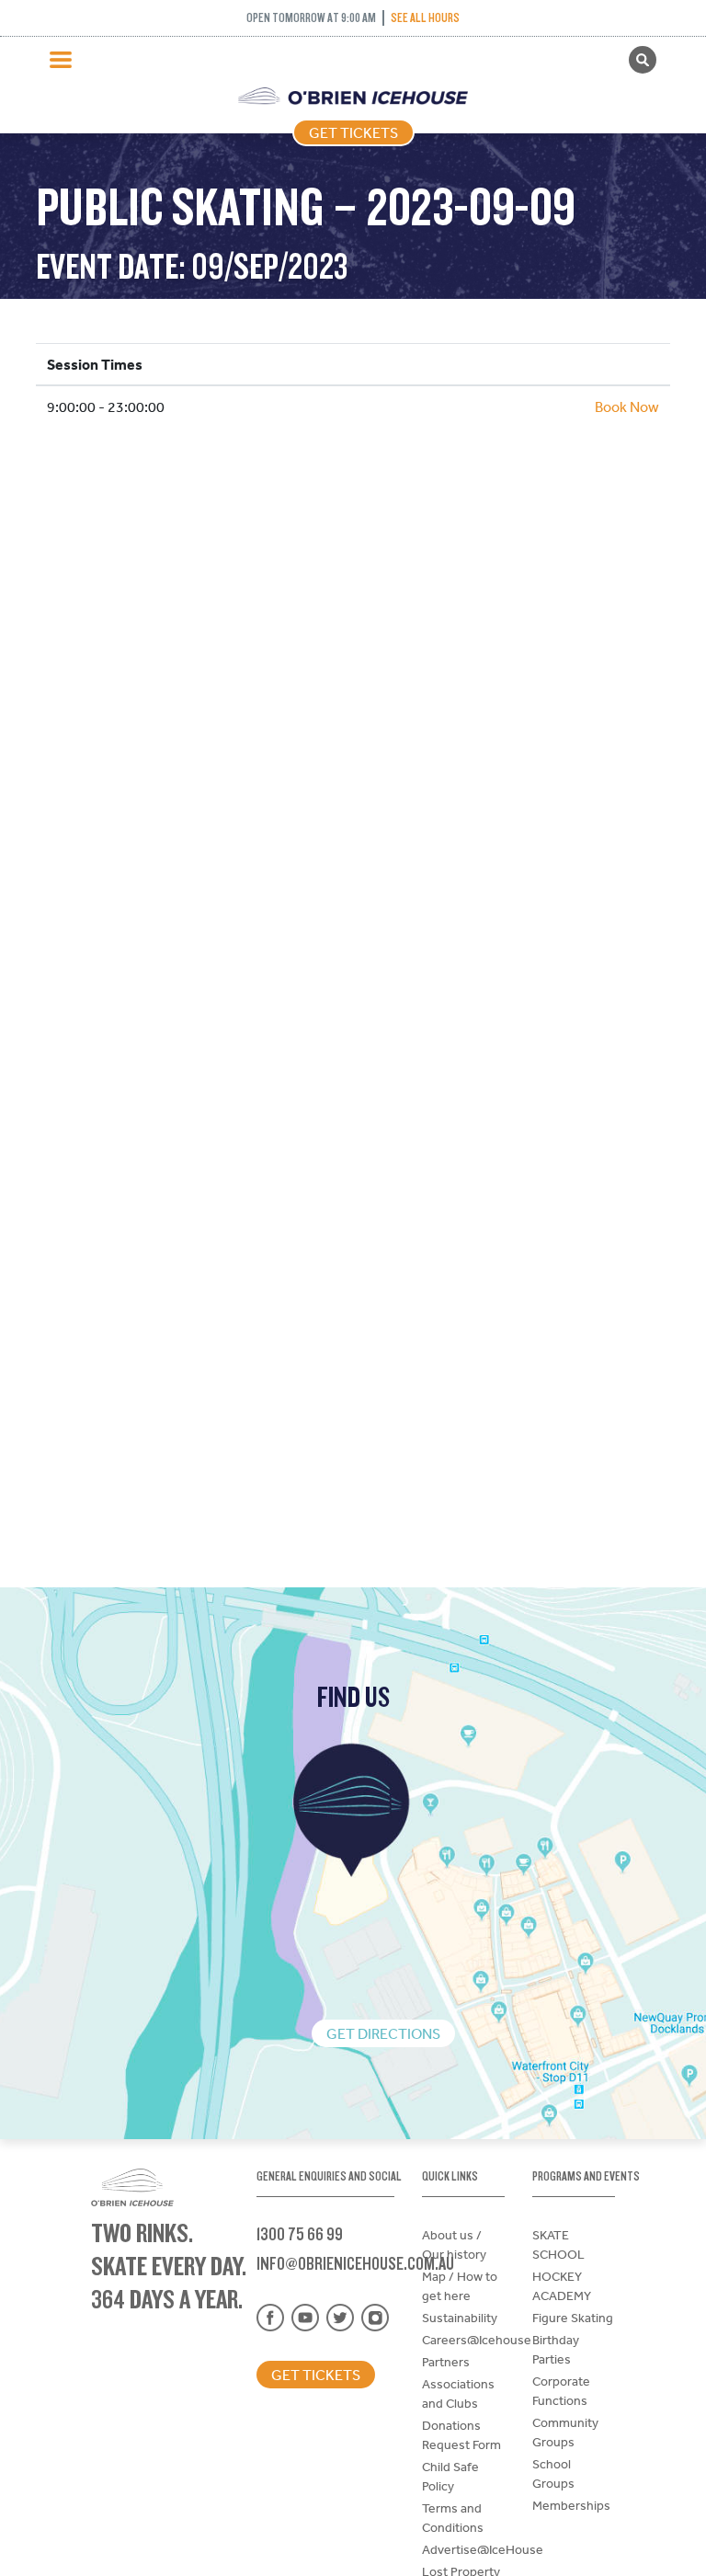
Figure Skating (573, 2318)
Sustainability (460, 2318)
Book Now (627, 406)
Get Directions (383, 2033)
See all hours (425, 17)
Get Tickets (353, 132)
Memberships (571, 2505)
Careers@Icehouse (477, 2340)
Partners (446, 2362)
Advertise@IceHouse (483, 2549)
